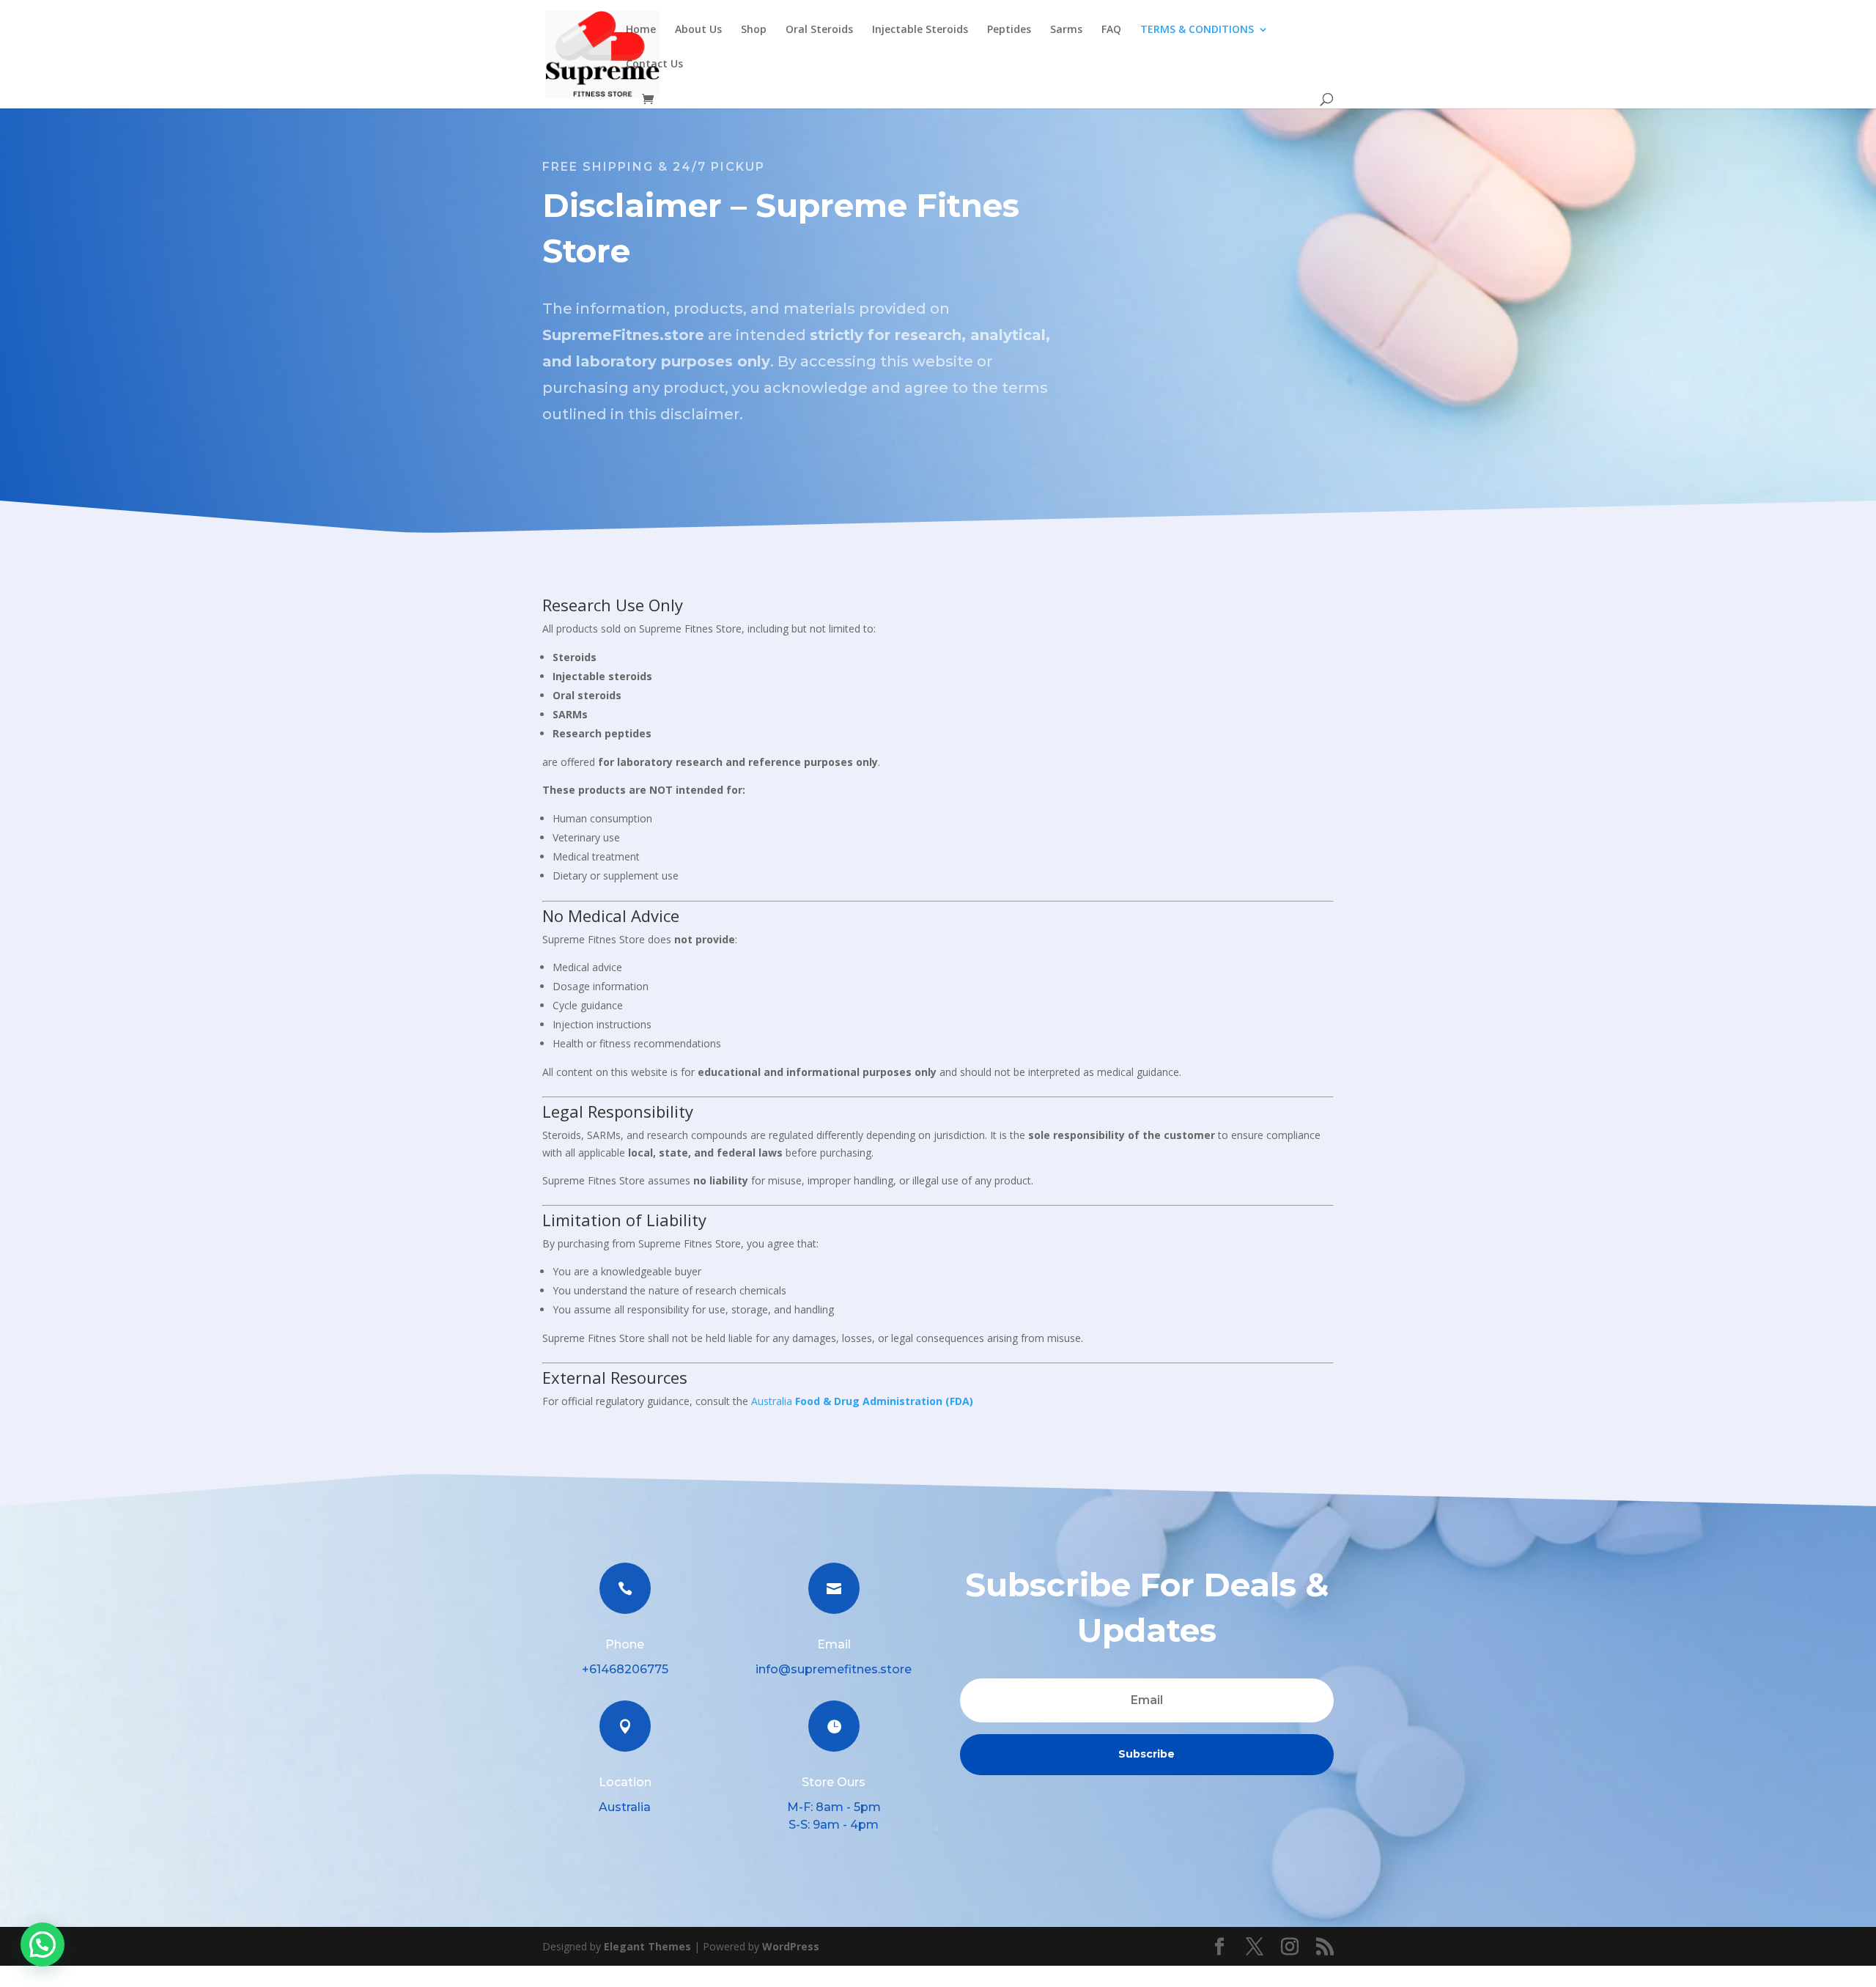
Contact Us (654, 64)
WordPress (791, 1946)
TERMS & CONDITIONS (1197, 30)
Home (641, 30)
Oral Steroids (819, 30)
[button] (43, 1944)
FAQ (1111, 30)
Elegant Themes (647, 1946)
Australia (862, 1401)
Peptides (1009, 30)
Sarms (1066, 30)
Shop (754, 30)
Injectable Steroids (920, 30)
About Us (698, 30)
